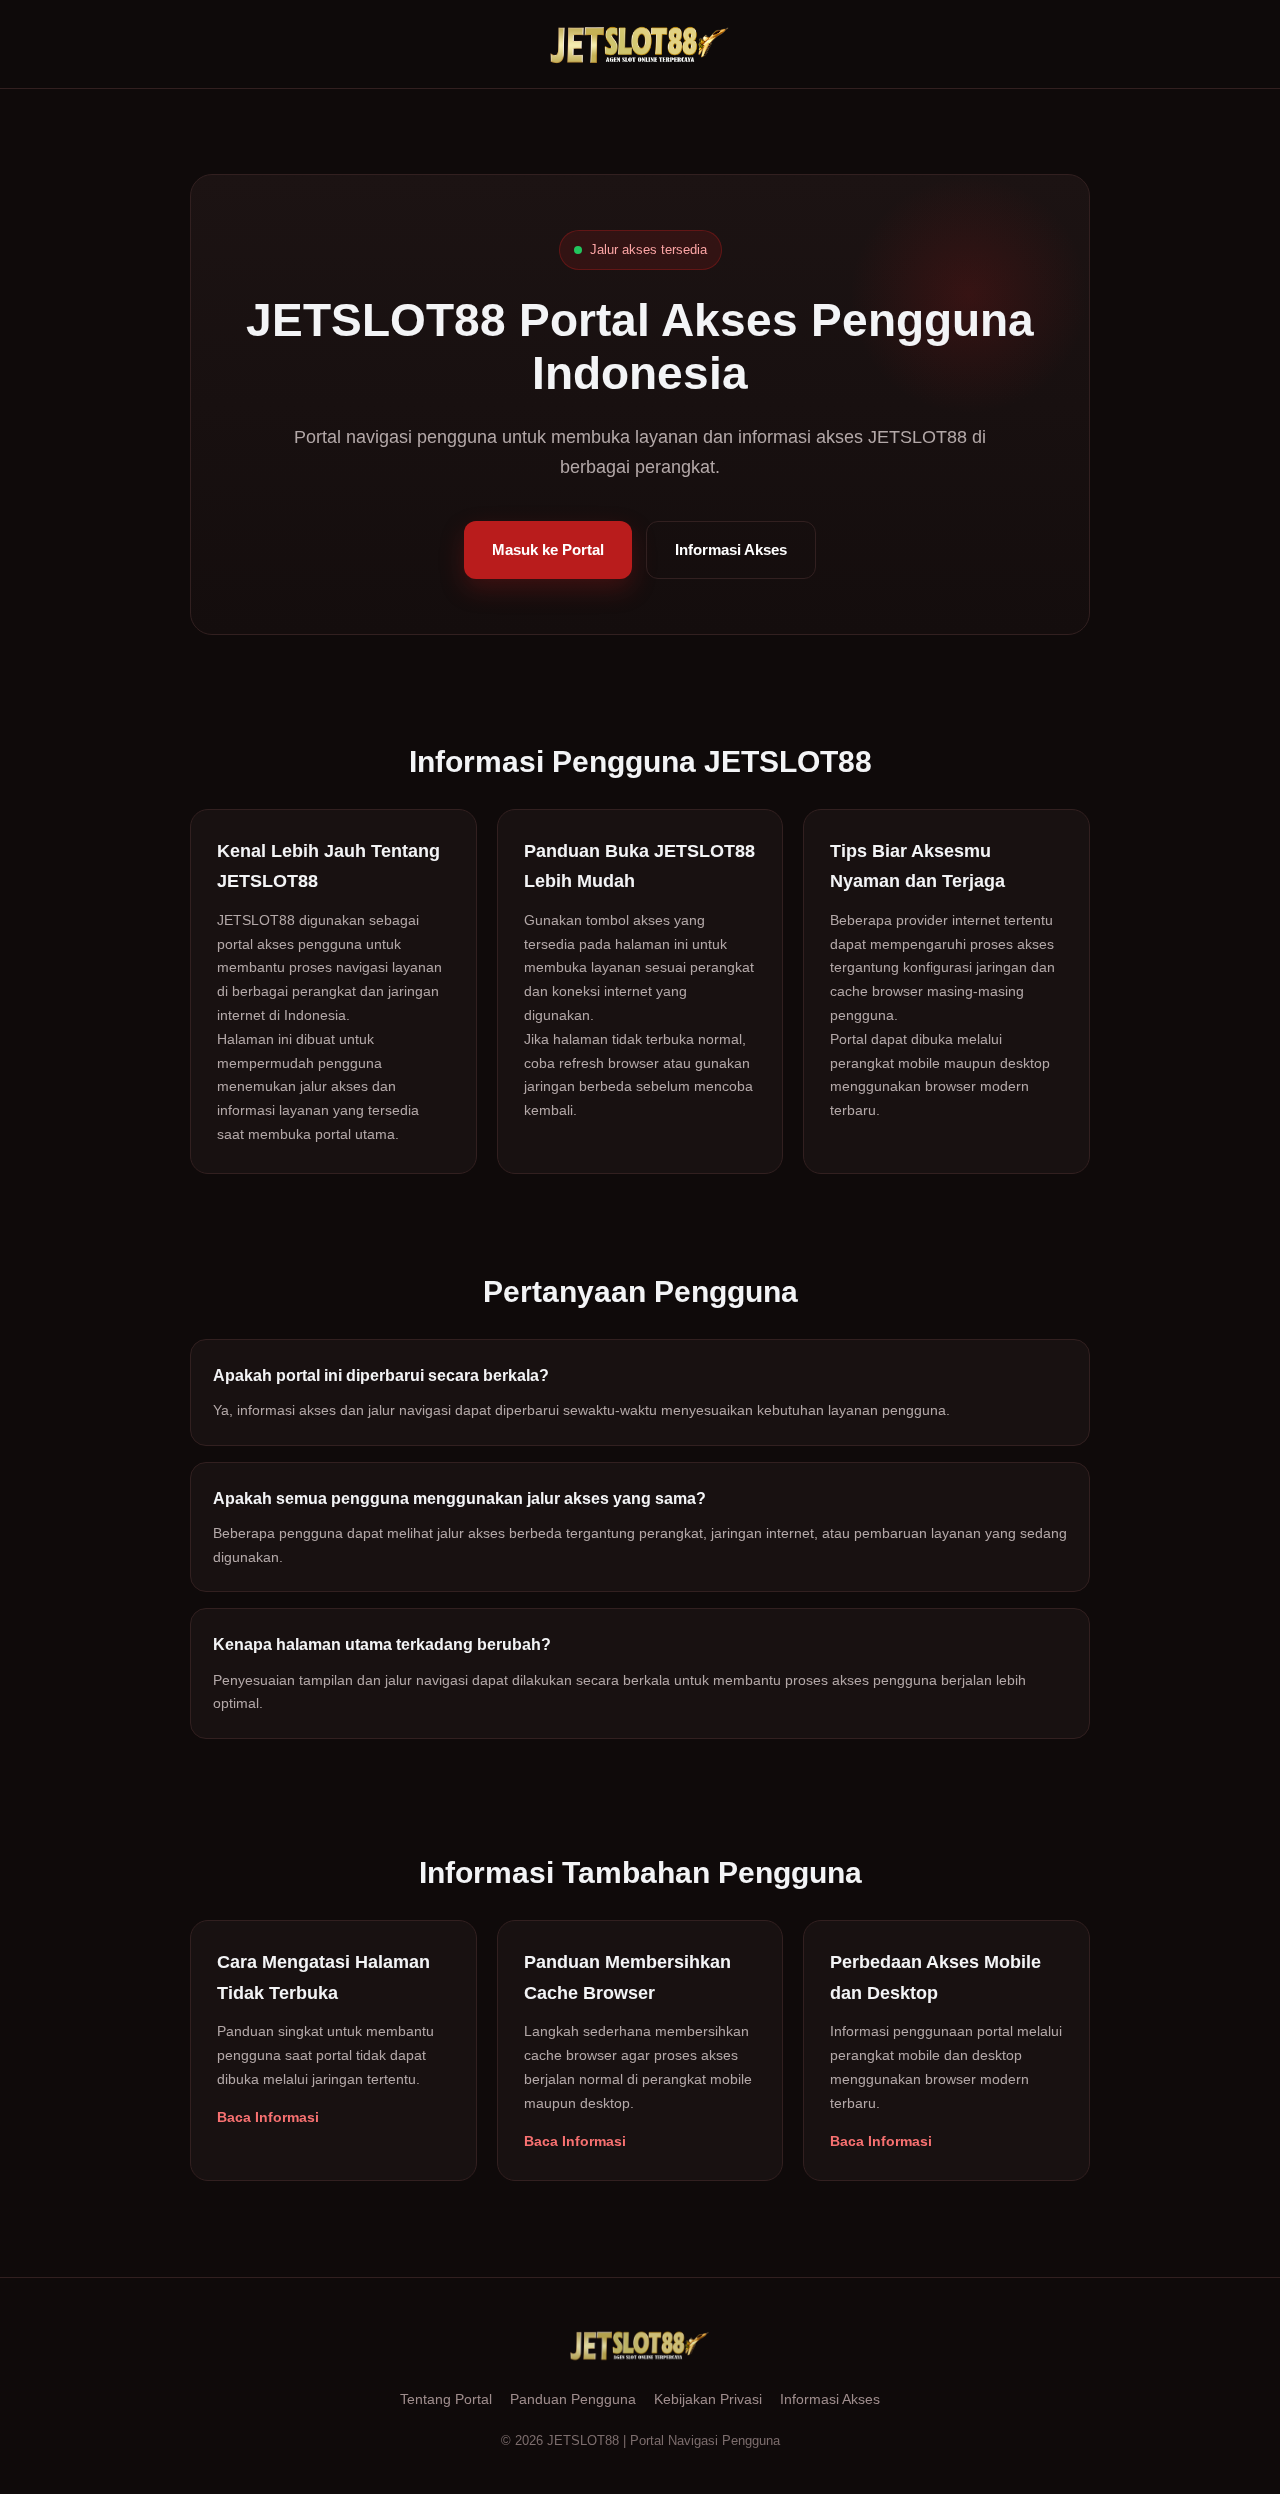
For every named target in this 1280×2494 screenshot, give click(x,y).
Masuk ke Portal (548, 549)
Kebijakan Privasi (708, 2399)
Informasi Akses (731, 549)
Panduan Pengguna (573, 2399)
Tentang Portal (446, 2399)
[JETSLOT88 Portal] (640, 44)
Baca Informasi (268, 2117)
